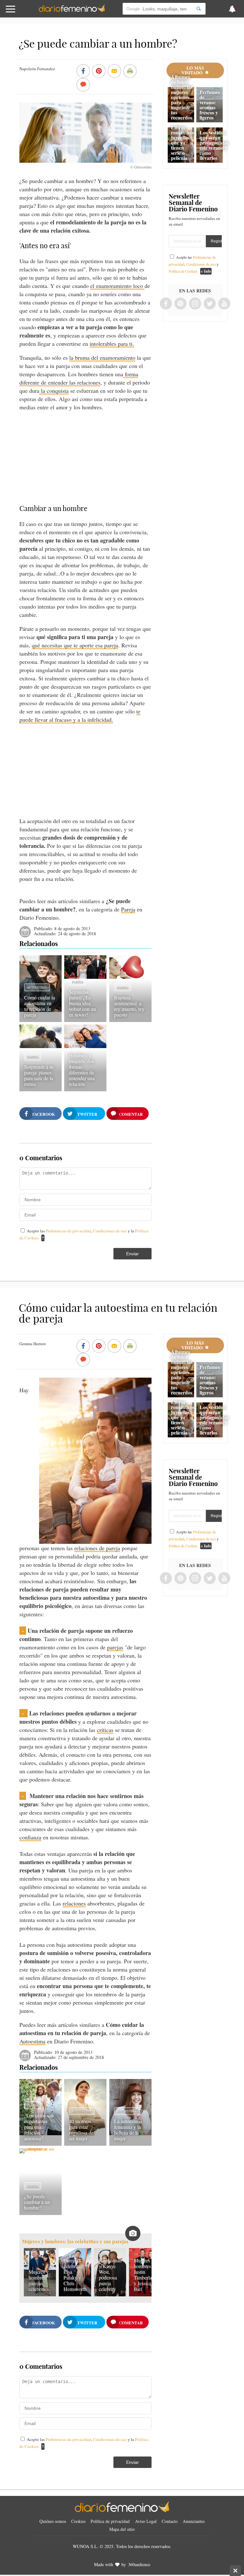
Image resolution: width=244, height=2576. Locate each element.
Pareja (128, 909)
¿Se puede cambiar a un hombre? (37, 2202)
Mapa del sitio (122, 2529)
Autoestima (37, 987)
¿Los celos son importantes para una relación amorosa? (39, 2127)
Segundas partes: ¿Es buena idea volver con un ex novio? (82, 1003)
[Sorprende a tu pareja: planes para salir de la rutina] (41, 1046)
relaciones (74, 1903)
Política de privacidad (110, 2521)
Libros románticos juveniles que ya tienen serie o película (183, 143)
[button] (24, 12)
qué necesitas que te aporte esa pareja (75, 645)
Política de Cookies (183, 271)
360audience (139, 2564)
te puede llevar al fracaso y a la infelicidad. (80, 715)
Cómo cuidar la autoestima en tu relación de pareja (40, 1006)
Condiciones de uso (110, 1231)
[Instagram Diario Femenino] (195, 304)
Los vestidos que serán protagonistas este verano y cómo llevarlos (214, 145)
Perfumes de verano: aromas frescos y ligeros (210, 105)
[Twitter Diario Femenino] (210, 304)
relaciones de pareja (97, 1548)
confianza (30, 1837)
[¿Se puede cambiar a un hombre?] (41, 2148)
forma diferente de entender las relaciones (79, 378)
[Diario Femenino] (72, 11)
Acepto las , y (194, 264)
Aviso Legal (146, 2521)
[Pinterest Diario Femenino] (180, 304)
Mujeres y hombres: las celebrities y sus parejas (75, 2242)
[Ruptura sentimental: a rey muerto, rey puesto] (130, 977)
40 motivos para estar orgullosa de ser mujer (81, 2130)
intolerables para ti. (112, 344)
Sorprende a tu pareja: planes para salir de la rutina (39, 1075)
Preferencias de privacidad (68, 1231)
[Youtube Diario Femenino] (224, 304)
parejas (115, 1647)
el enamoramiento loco (117, 286)
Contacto (170, 2521)
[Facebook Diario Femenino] (166, 304)
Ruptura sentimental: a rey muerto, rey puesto (129, 1006)
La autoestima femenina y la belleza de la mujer (128, 2130)
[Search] (199, 9)
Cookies (78, 2521)
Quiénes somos (53, 2521)
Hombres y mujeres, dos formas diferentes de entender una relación (82, 1070)
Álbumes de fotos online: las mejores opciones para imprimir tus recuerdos (182, 97)
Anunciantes (194, 2521)
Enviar (132, 1254)
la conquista (54, 391)
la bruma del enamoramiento (102, 358)
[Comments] (83, 85)
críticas (105, 1730)
